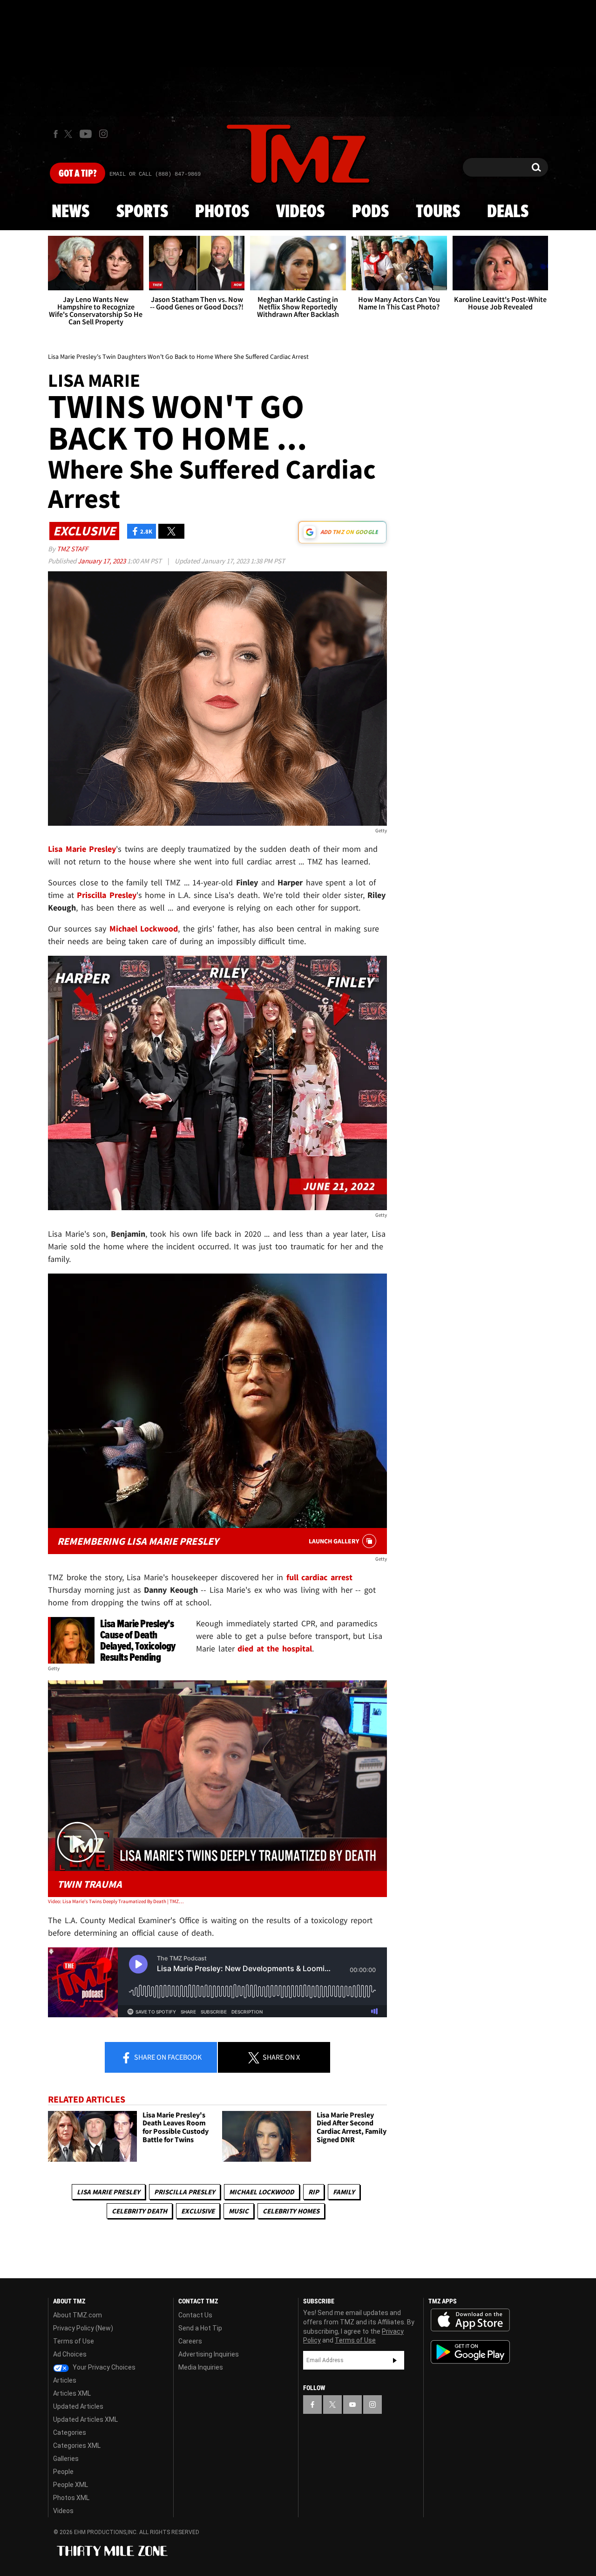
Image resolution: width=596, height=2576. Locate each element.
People (63, 2472)
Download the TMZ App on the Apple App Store (470, 2320)
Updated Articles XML (85, 2419)
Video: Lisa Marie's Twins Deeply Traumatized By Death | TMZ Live (116, 1901)
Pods (370, 212)
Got (78, 174)
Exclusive (198, 2211)
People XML (71, 2485)
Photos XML (71, 2498)
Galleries (66, 2459)
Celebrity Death (139, 2211)
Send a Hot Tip (200, 2328)
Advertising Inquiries (209, 2354)
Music (239, 2211)
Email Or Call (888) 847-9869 (155, 174)
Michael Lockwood (262, 2192)
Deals (508, 212)
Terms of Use (74, 2341)
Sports (142, 212)
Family (344, 2192)
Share (167, 2057)
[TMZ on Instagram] (103, 134)
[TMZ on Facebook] (56, 134)
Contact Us (195, 2315)
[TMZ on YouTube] (352, 2405)
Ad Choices (70, 2354)
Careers (190, 2341)
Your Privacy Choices (103, 2367)
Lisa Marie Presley (108, 2192)
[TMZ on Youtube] (86, 134)
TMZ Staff (72, 549)
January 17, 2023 (102, 561)
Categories (70, 2432)
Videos (300, 212)
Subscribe (395, 2360)
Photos (222, 212)
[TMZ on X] (70, 134)
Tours (438, 212)
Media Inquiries (201, 2367)
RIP (314, 2192)
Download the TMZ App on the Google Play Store (470, 2352)
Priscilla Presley (185, 2192)
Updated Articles (78, 2406)
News (71, 212)
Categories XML (77, 2446)
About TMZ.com (78, 2315)
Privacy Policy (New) (83, 2328)
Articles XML (72, 2393)
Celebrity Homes (291, 2211)
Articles (65, 2380)
